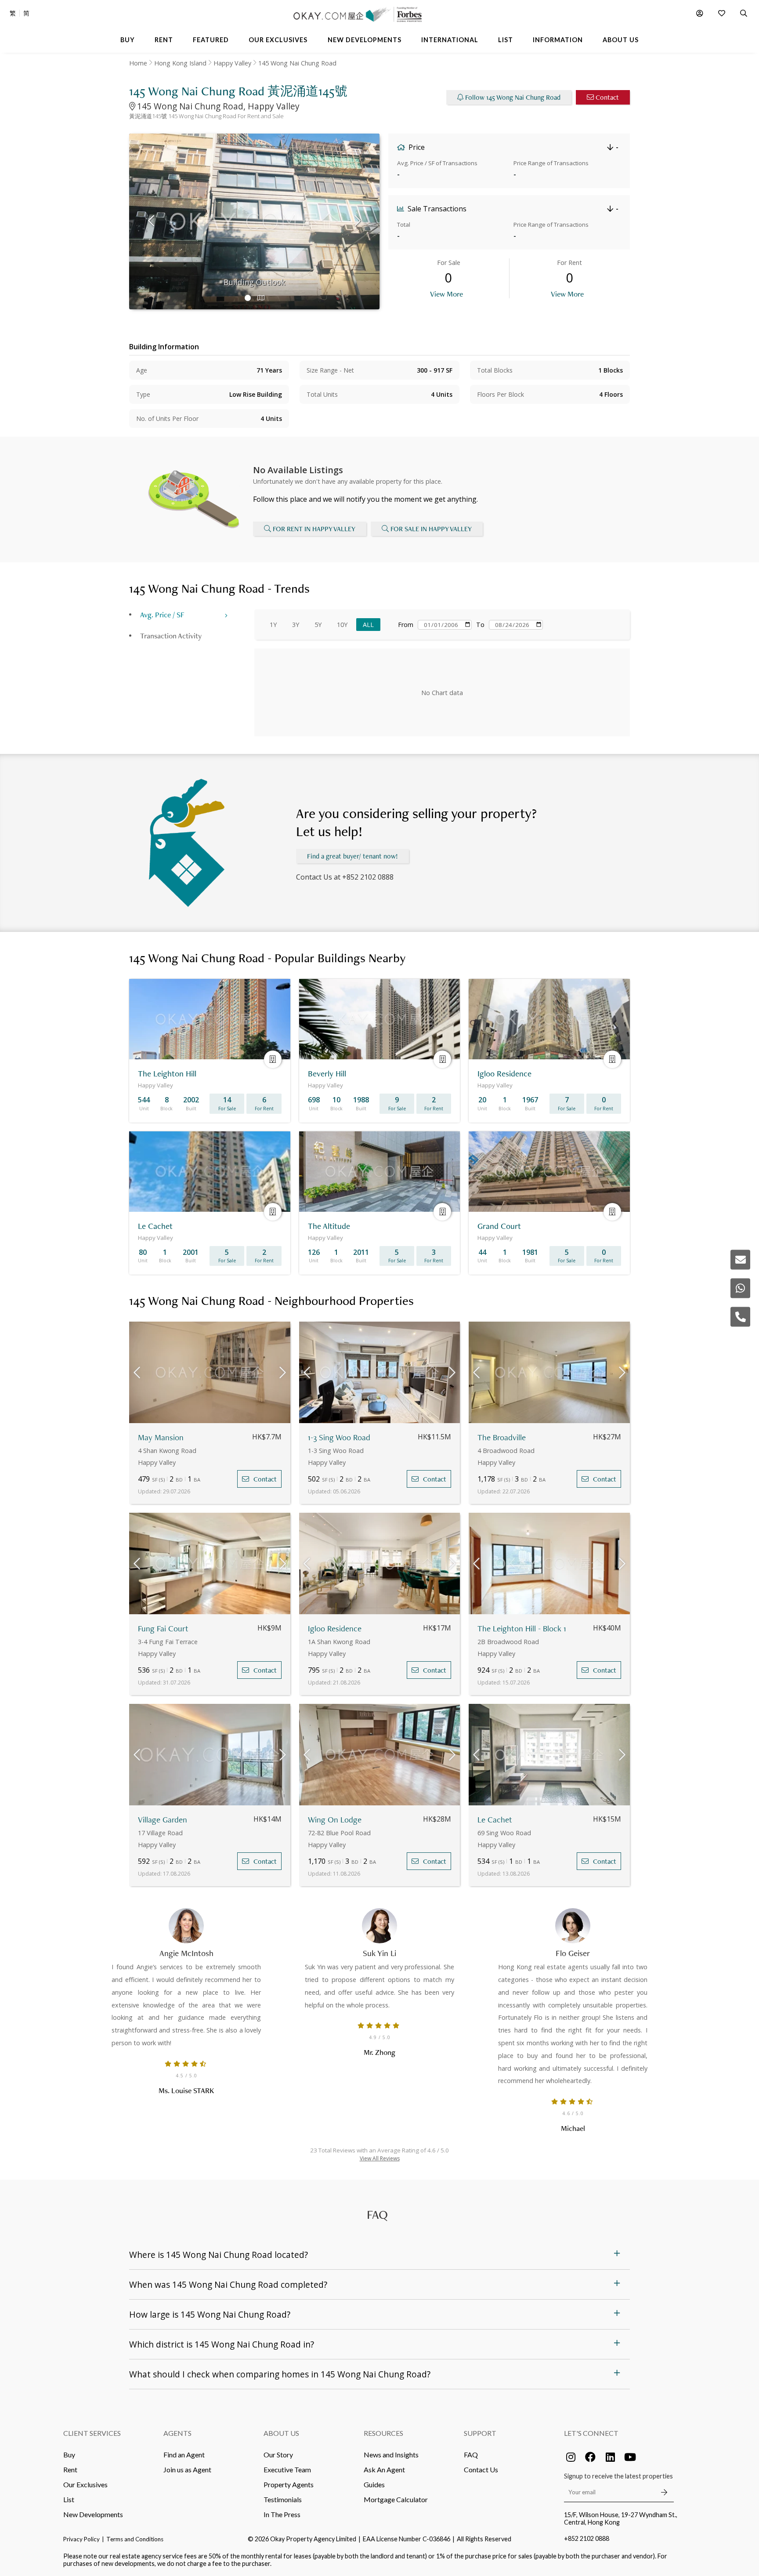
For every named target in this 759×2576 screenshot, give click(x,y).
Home (138, 63)
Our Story (278, 2455)
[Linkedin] (610, 2457)
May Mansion (161, 1437)
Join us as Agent (187, 2469)
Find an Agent (184, 2455)
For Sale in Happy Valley (431, 529)
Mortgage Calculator (396, 2499)
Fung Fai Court (163, 1629)
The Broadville (502, 1437)
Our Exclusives (85, 2484)
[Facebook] (590, 2457)
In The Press (282, 2514)
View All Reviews (380, 2158)
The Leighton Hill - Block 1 (522, 1629)
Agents (177, 2433)
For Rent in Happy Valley (314, 529)
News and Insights (391, 2455)
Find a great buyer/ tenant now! (352, 856)
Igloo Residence (335, 1629)
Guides (374, 2484)
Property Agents (289, 2484)
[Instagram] (571, 2457)
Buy (69, 2455)
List (69, 2499)
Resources (383, 2433)
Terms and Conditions (135, 2539)
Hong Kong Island (180, 63)
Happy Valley (232, 63)
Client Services (92, 2433)
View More (446, 294)
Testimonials (283, 2499)
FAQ (471, 2455)
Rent (70, 2469)
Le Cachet (495, 1820)
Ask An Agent (384, 2469)
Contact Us (481, 2469)
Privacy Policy (81, 2539)
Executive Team (287, 2469)
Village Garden (163, 1820)
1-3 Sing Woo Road (339, 1437)
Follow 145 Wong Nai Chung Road (513, 97)
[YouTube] (630, 2457)
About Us (281, 2433)
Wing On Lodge (335, 1820)
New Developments (93, 2514)
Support (480, 2433)
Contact (607, 97)
